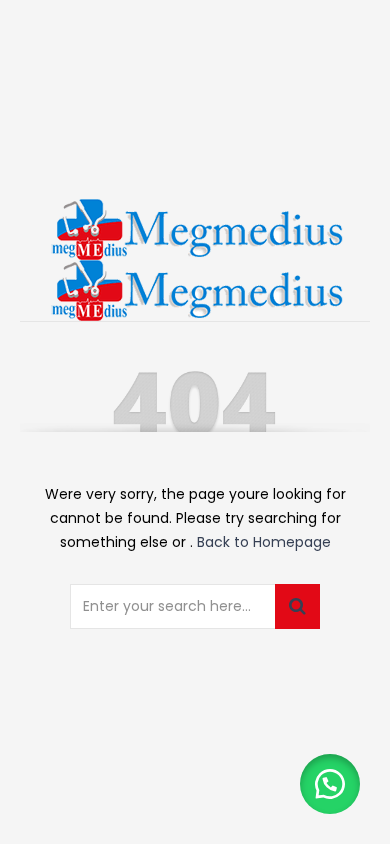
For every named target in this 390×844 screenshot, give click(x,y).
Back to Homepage (264, 542)
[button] (330, 784)
